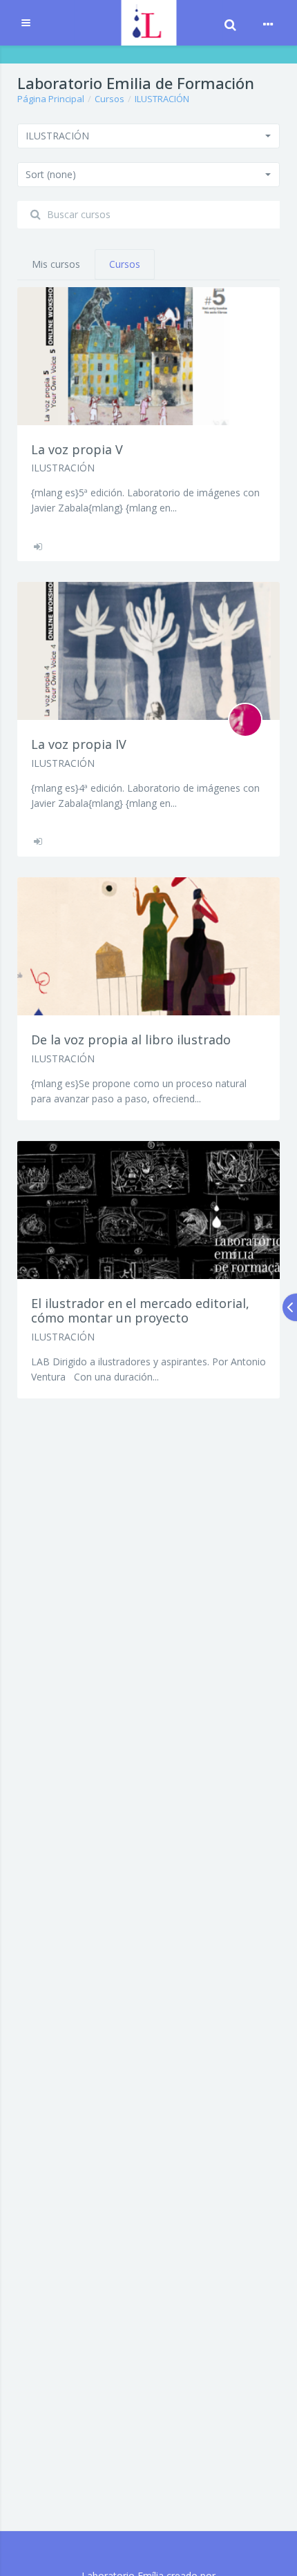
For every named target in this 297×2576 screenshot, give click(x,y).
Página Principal (51, 99)
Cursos (109, 99)
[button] (148, 136)
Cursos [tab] (125, 264)
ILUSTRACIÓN (162, 99)
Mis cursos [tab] (56, 264)
